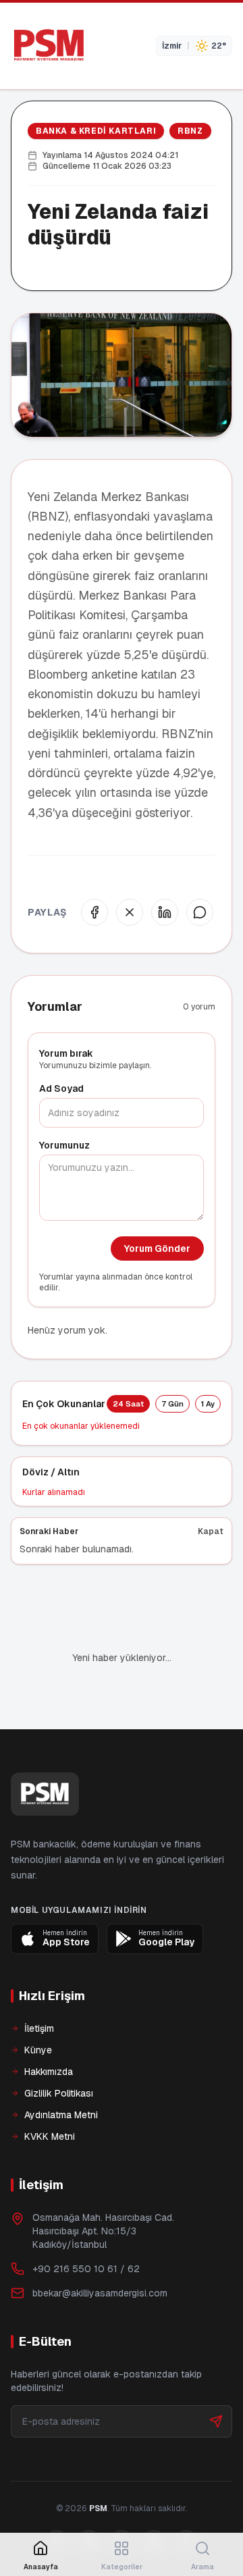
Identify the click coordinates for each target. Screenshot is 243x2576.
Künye (38, 2050)
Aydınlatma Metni (61, 2115)
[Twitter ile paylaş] (130, 912)
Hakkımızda (49, 2072)
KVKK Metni (50, 2136)
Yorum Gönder (157, 1248)
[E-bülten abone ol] (216, 2421)
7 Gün (172, 1404)
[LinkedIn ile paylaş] (165, 912)
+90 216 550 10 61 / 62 (86, 2269)
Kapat (211, 1531)
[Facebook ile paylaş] (94, 912)
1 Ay (208, 1404)
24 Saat (128, 1404)
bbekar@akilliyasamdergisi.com (100, 2293)
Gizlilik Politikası (59, 2093)
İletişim (39, 2028)
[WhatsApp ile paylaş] (200, 912)
